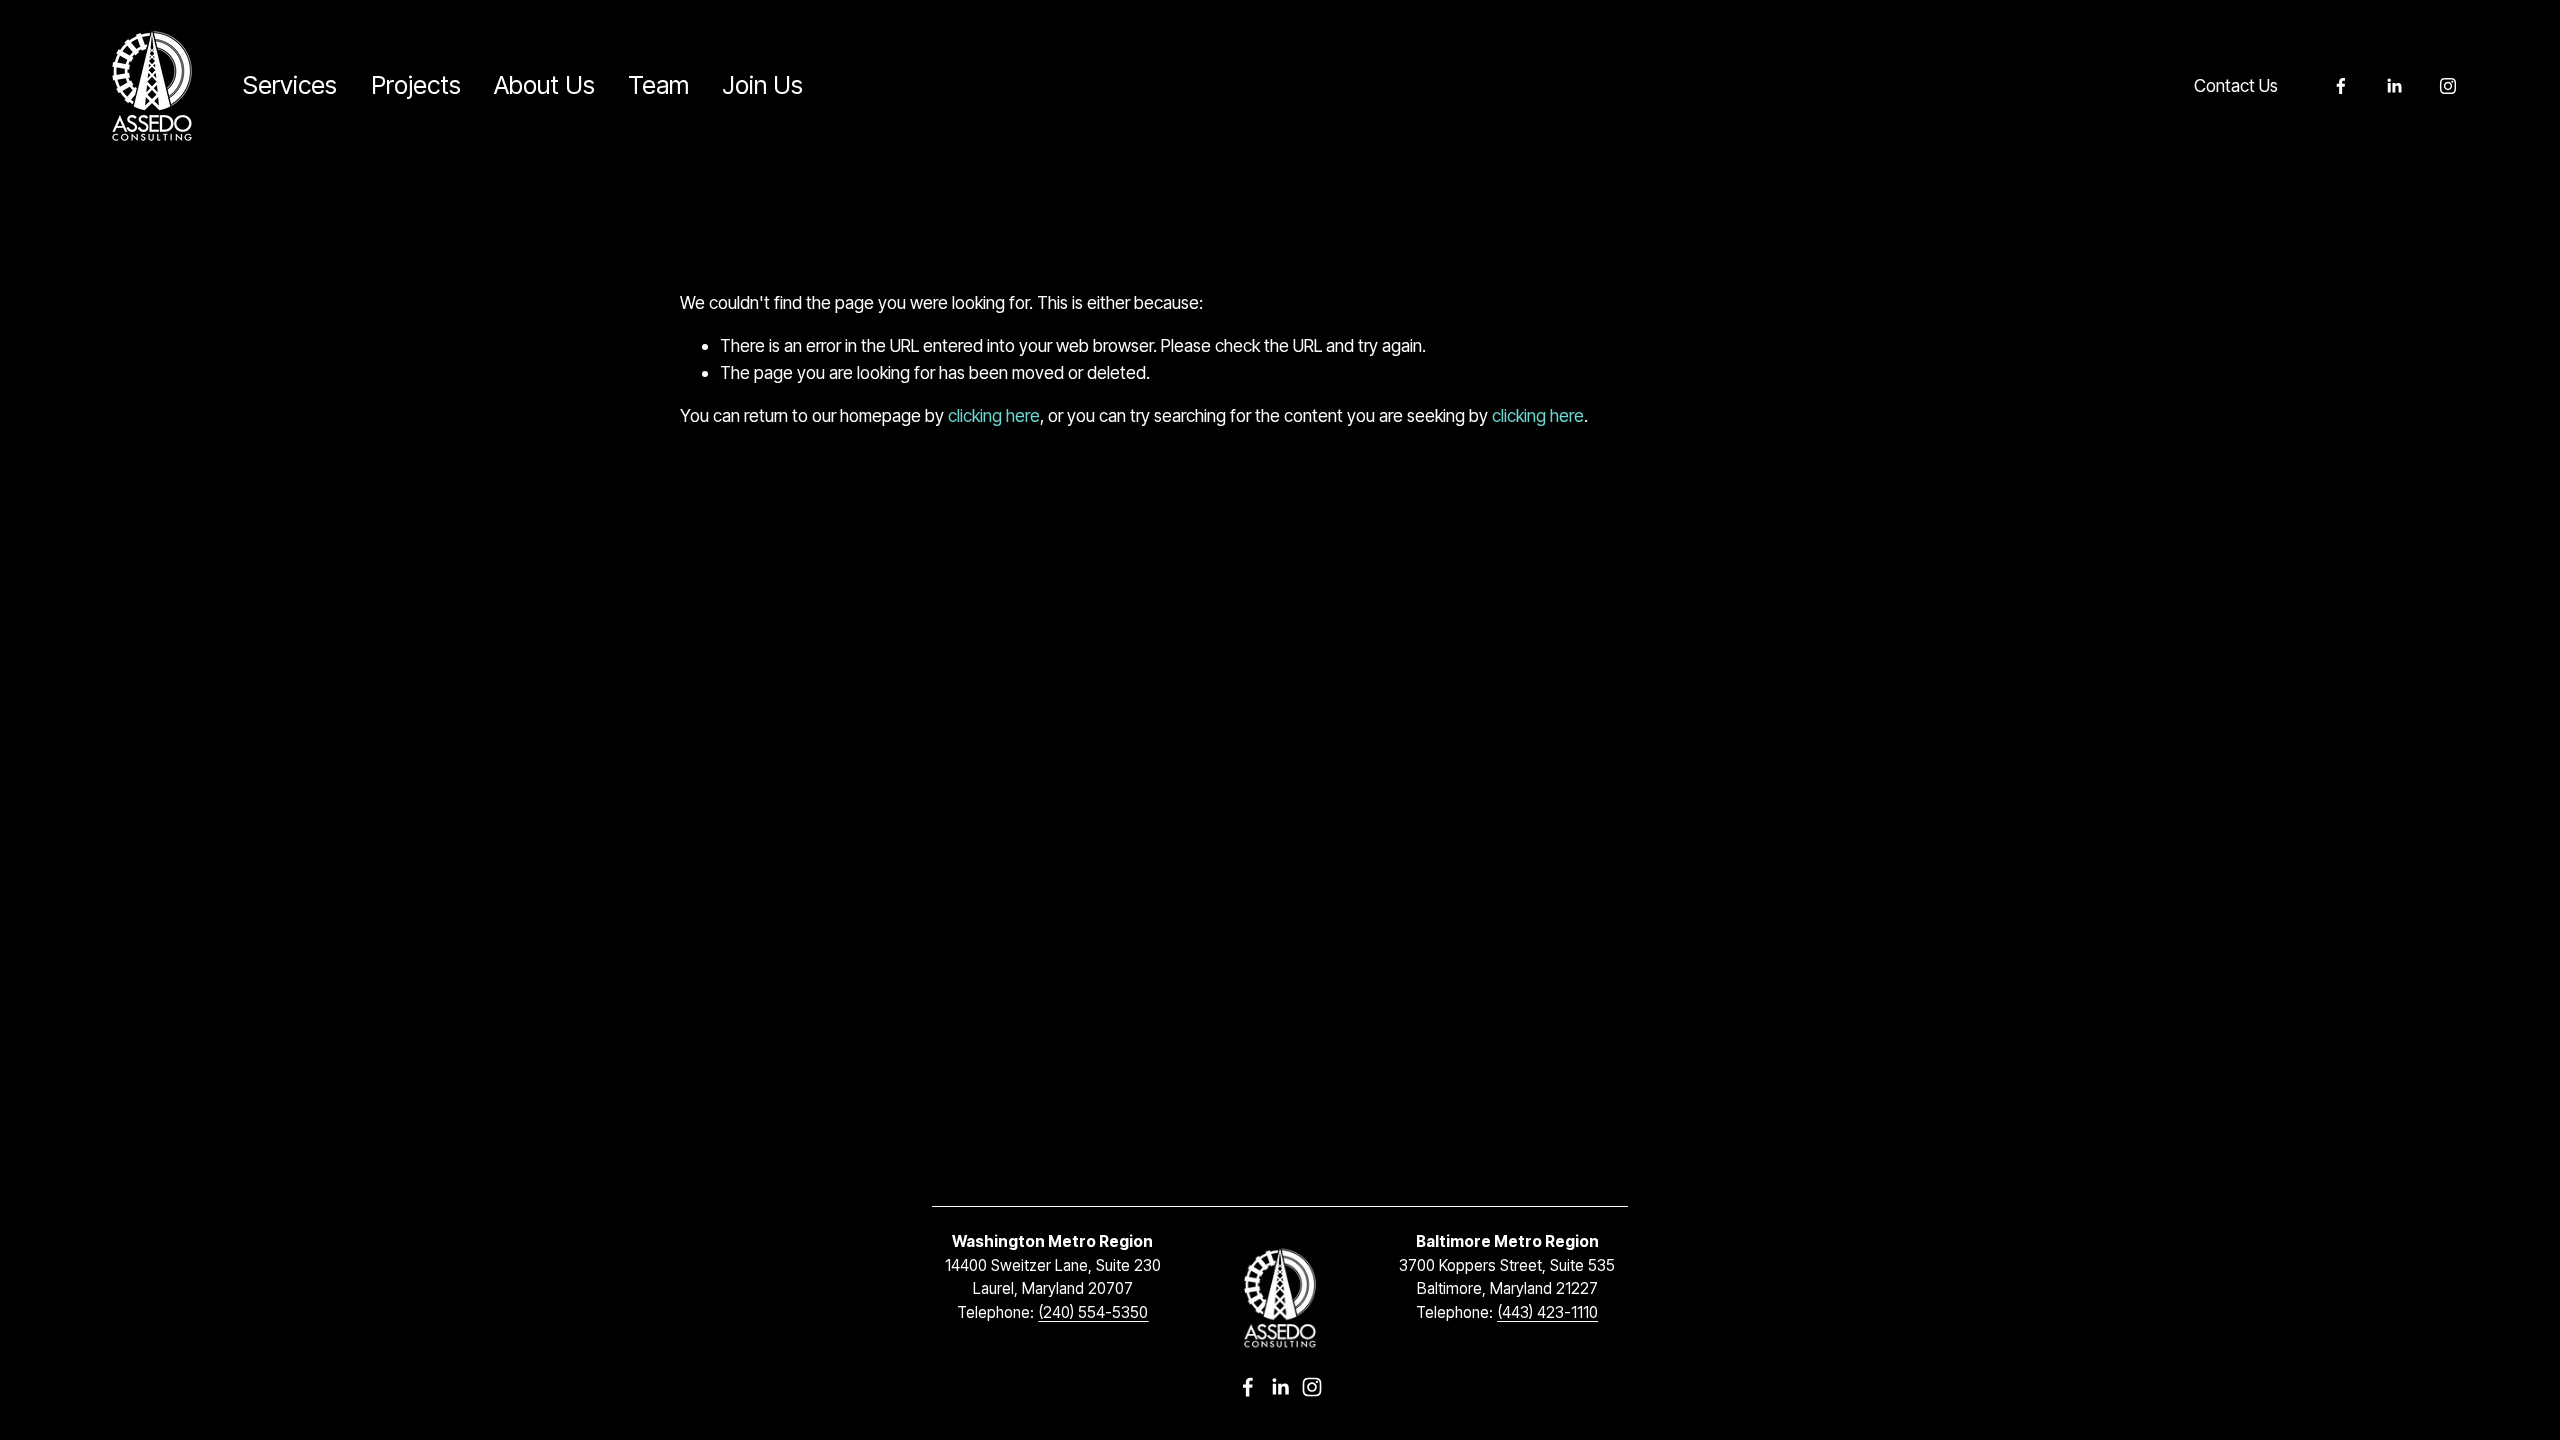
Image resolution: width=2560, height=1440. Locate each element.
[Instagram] (2448, 86)
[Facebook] (2341, 86)
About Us (544, 85)
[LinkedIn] (2394, 86)
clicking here (994, 415)
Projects (416, 85)
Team (658, 85)
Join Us (762, 85)
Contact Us (2236, 85)
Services (290, 85)
